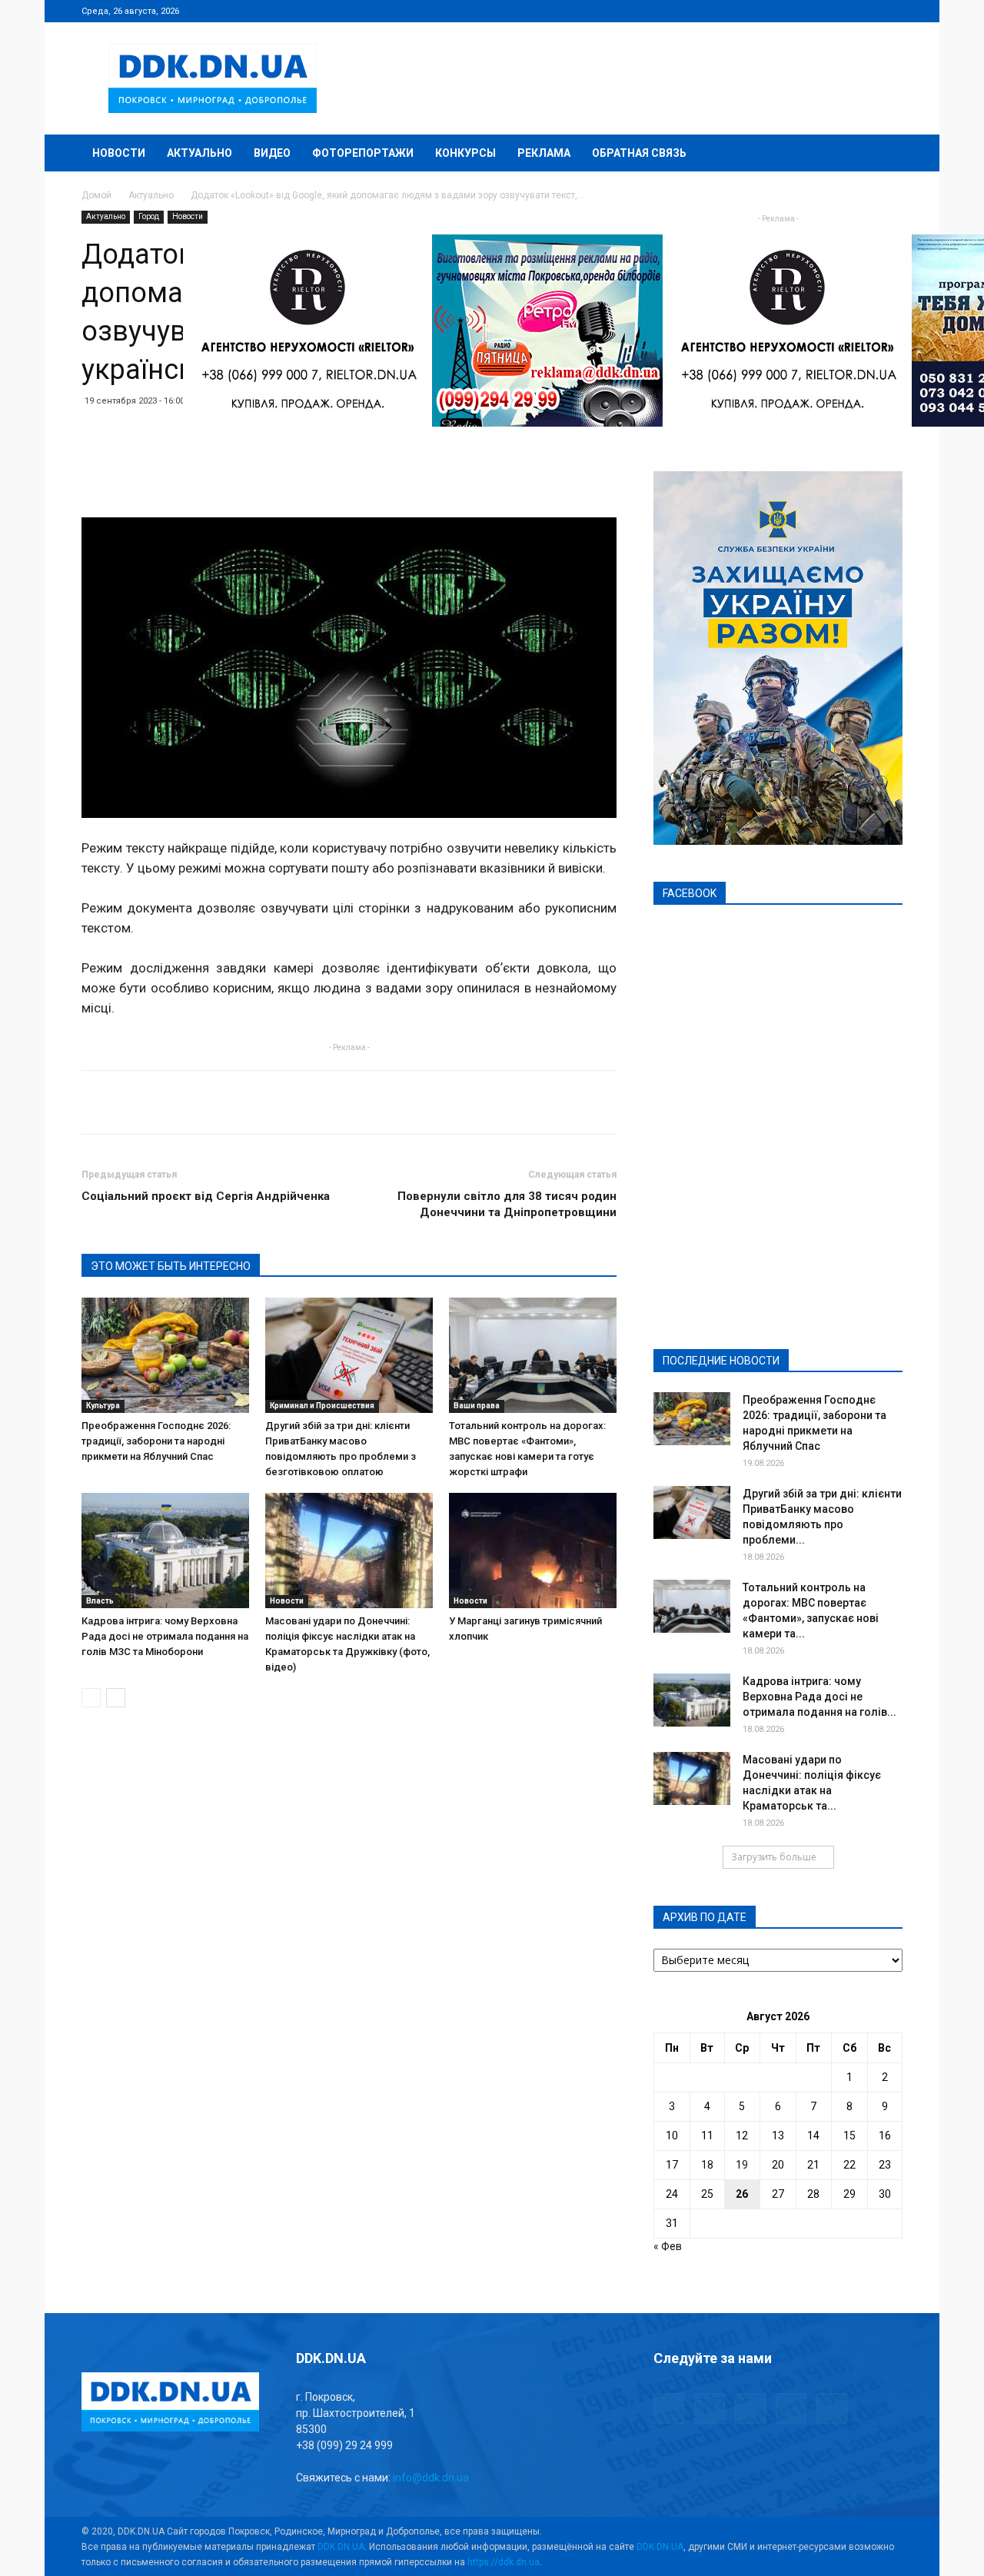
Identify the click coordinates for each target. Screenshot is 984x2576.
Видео (272, 153)
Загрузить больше (774, 1857)
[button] (884, 154)
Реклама (544, 153)
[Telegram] (815, 11)
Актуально (199, 153)
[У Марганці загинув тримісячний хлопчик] (533, 1551)
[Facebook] (790, 11)
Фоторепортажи (363, 153)
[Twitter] (840, 11)
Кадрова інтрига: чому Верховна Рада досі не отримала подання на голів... (819, 1697)
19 (742, 2165)
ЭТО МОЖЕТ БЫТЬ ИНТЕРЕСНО (171, 1266)
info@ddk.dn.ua (431, 2478)
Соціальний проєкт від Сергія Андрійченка (206, 1196)
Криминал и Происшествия (322, 1406)
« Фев (668, 2246)
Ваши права (477, 1406)
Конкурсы (465, 153)
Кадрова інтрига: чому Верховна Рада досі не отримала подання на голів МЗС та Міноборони (165, 1636)
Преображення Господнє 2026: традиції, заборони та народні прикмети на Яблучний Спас (156, 1441)
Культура (103, 1406)
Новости (119, 153)
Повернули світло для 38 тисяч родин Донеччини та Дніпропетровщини (507, 1204)
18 (707, 2165)
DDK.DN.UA (341, 2547)
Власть (100, 1601)
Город (149, 216)
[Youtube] (891, 11)
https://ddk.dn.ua (504, 2562)
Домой (96, 195)
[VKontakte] (866, 11)
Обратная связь (639, 153)
